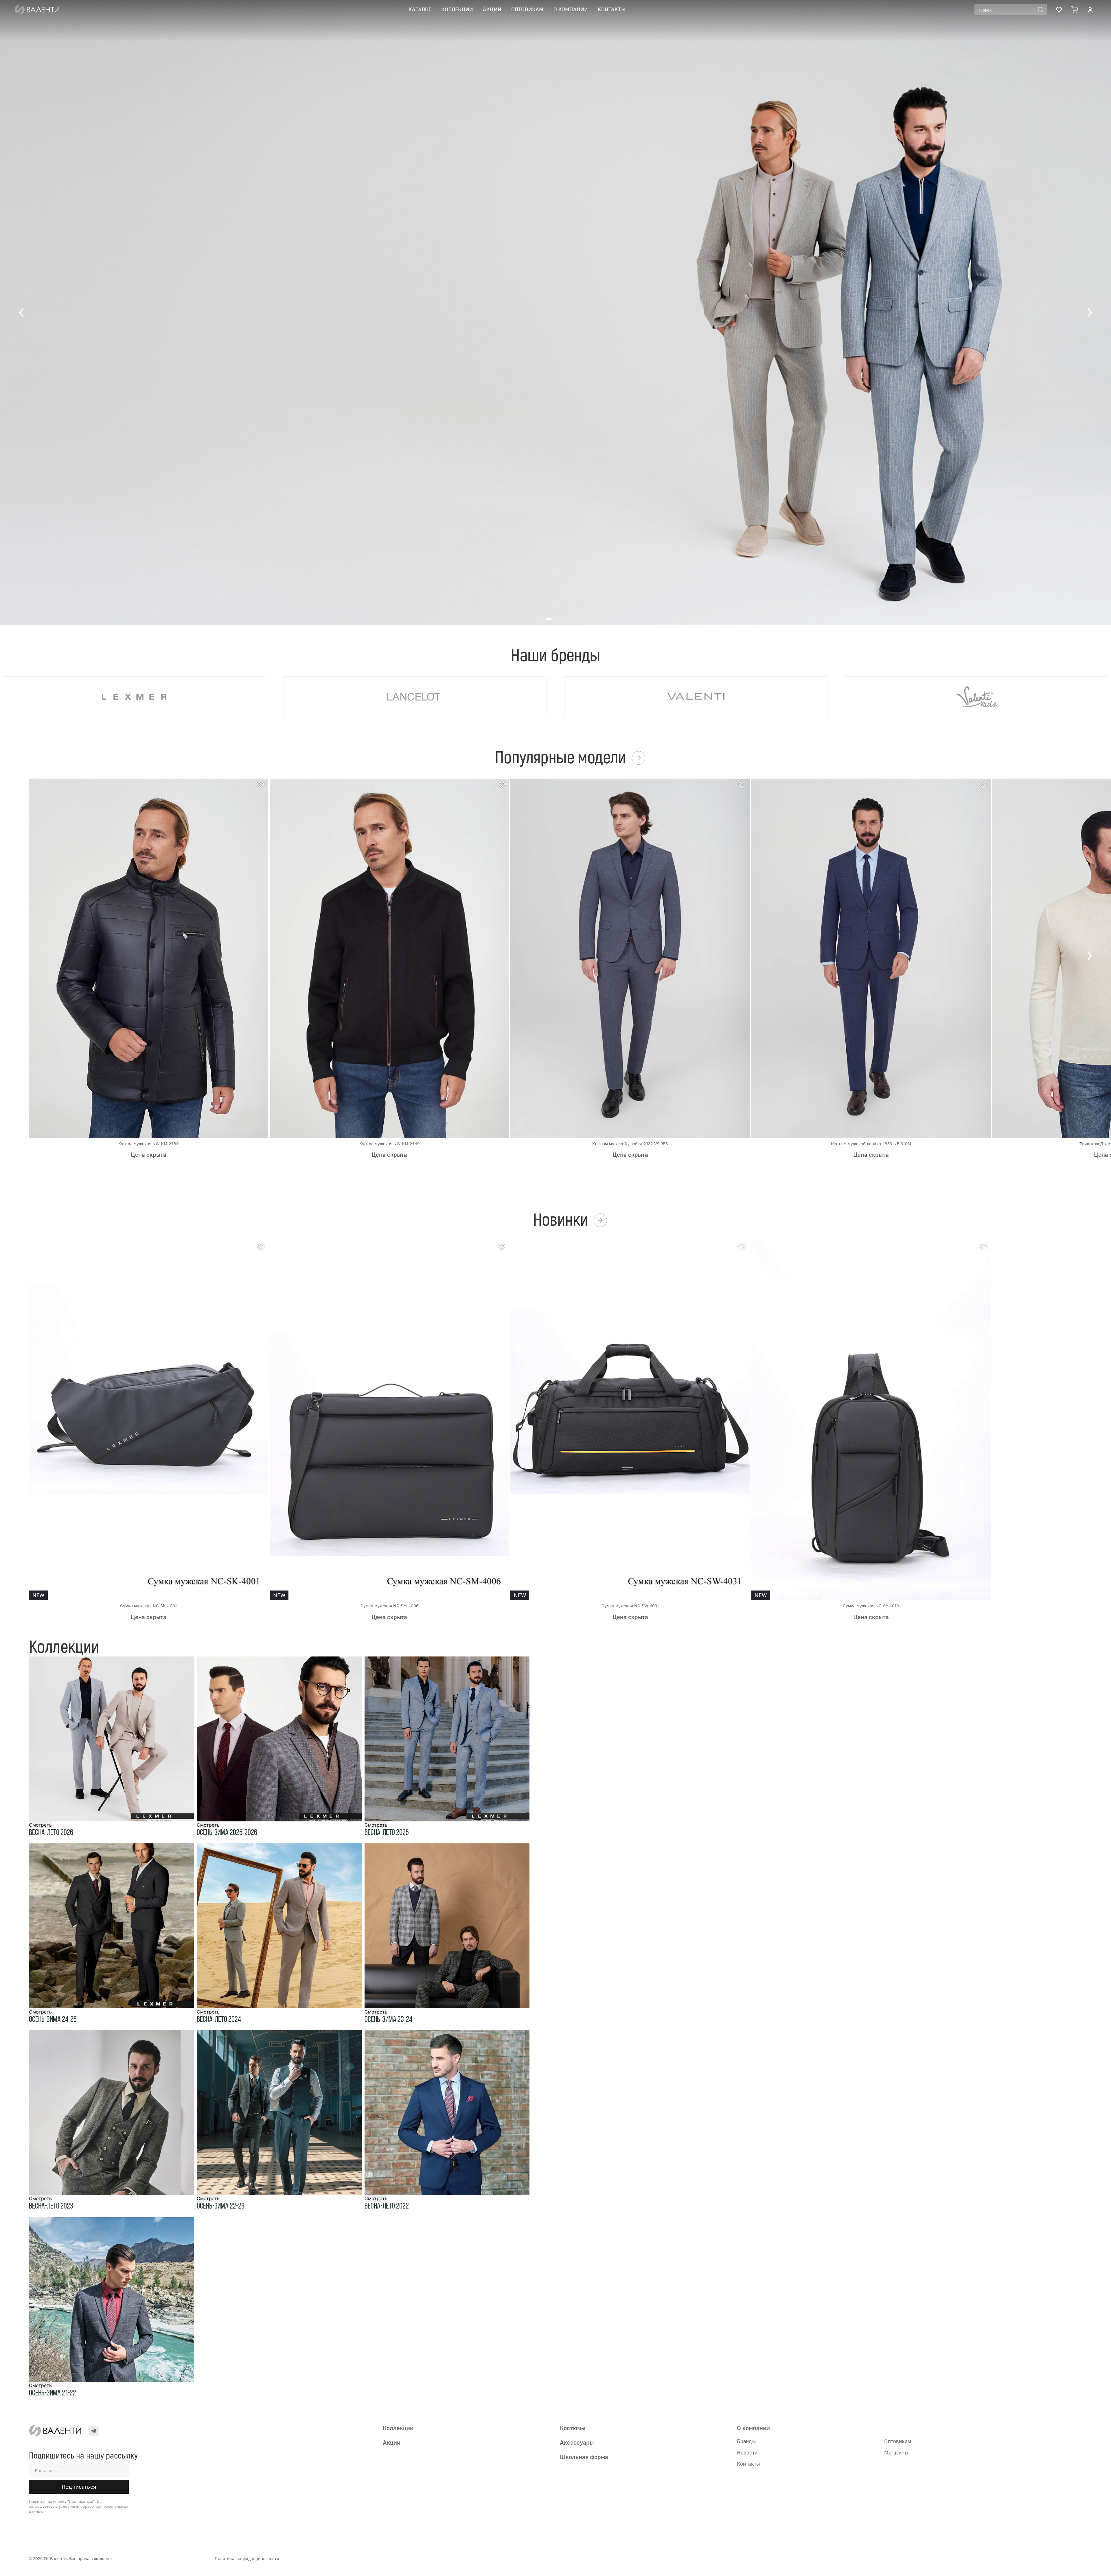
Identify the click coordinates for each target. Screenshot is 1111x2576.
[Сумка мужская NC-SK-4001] (149, 1420)
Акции (492, 9)
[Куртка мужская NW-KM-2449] (389, 958)
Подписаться (79, 2487)
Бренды (746, 2441)
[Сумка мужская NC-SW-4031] (630, 1420)
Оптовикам (527, 9)
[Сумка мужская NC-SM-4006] (389, 1420)
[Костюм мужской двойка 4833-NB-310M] (871, 958)
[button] (22, 312)
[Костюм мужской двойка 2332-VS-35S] (630, 958)
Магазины (896, 2452)
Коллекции (457, 9)
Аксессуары (577, 2442)
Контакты (611, 9)
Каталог (420, 9)
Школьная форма (584, 2457)
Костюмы (573, 2428)
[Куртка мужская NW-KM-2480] (149, 958)
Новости (747, 2452)
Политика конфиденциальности (247, 2558)
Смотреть (40, 1825)
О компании (571, 9)
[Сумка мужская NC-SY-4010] (871, 1420)
